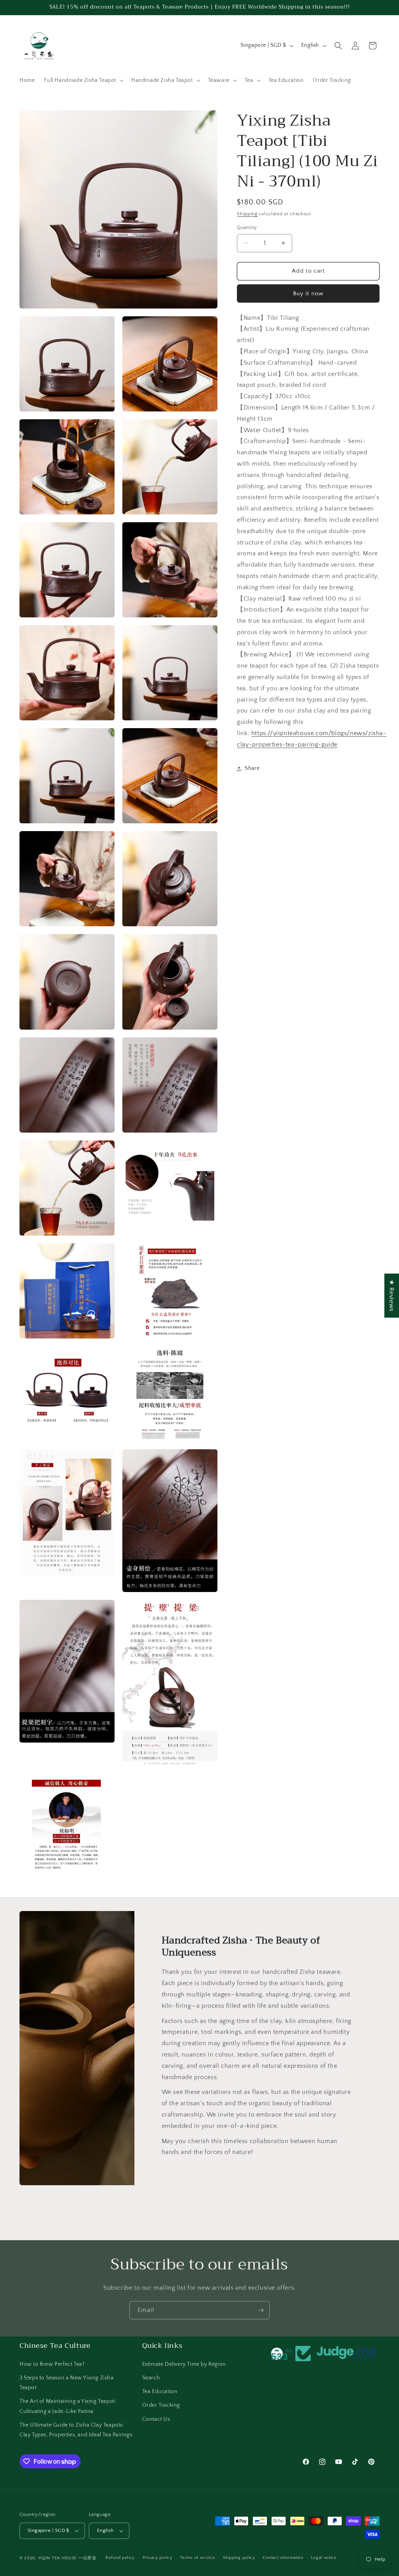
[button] (83, 80)
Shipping (247, 214)
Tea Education (160, 2392)
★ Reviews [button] (392, 1295)
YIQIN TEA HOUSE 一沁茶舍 (68, 2558)
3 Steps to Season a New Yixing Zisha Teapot (67, 2383)
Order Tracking (161, 2405)
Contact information (283, 2558)
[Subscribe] (261, 2310)
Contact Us (156, 2419)
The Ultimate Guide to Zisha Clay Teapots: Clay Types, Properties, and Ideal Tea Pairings (76, 2430)
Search (151, 2378)
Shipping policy (239, 2558)
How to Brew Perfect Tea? (52, 2364)
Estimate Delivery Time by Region (184, 2364)
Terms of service (198, 2558)
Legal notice (324, 2558)
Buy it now (308, 293)
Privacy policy (158, 2558)
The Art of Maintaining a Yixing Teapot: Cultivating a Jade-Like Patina (68, 2406)
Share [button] (252, 768)
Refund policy (120, 2558)
